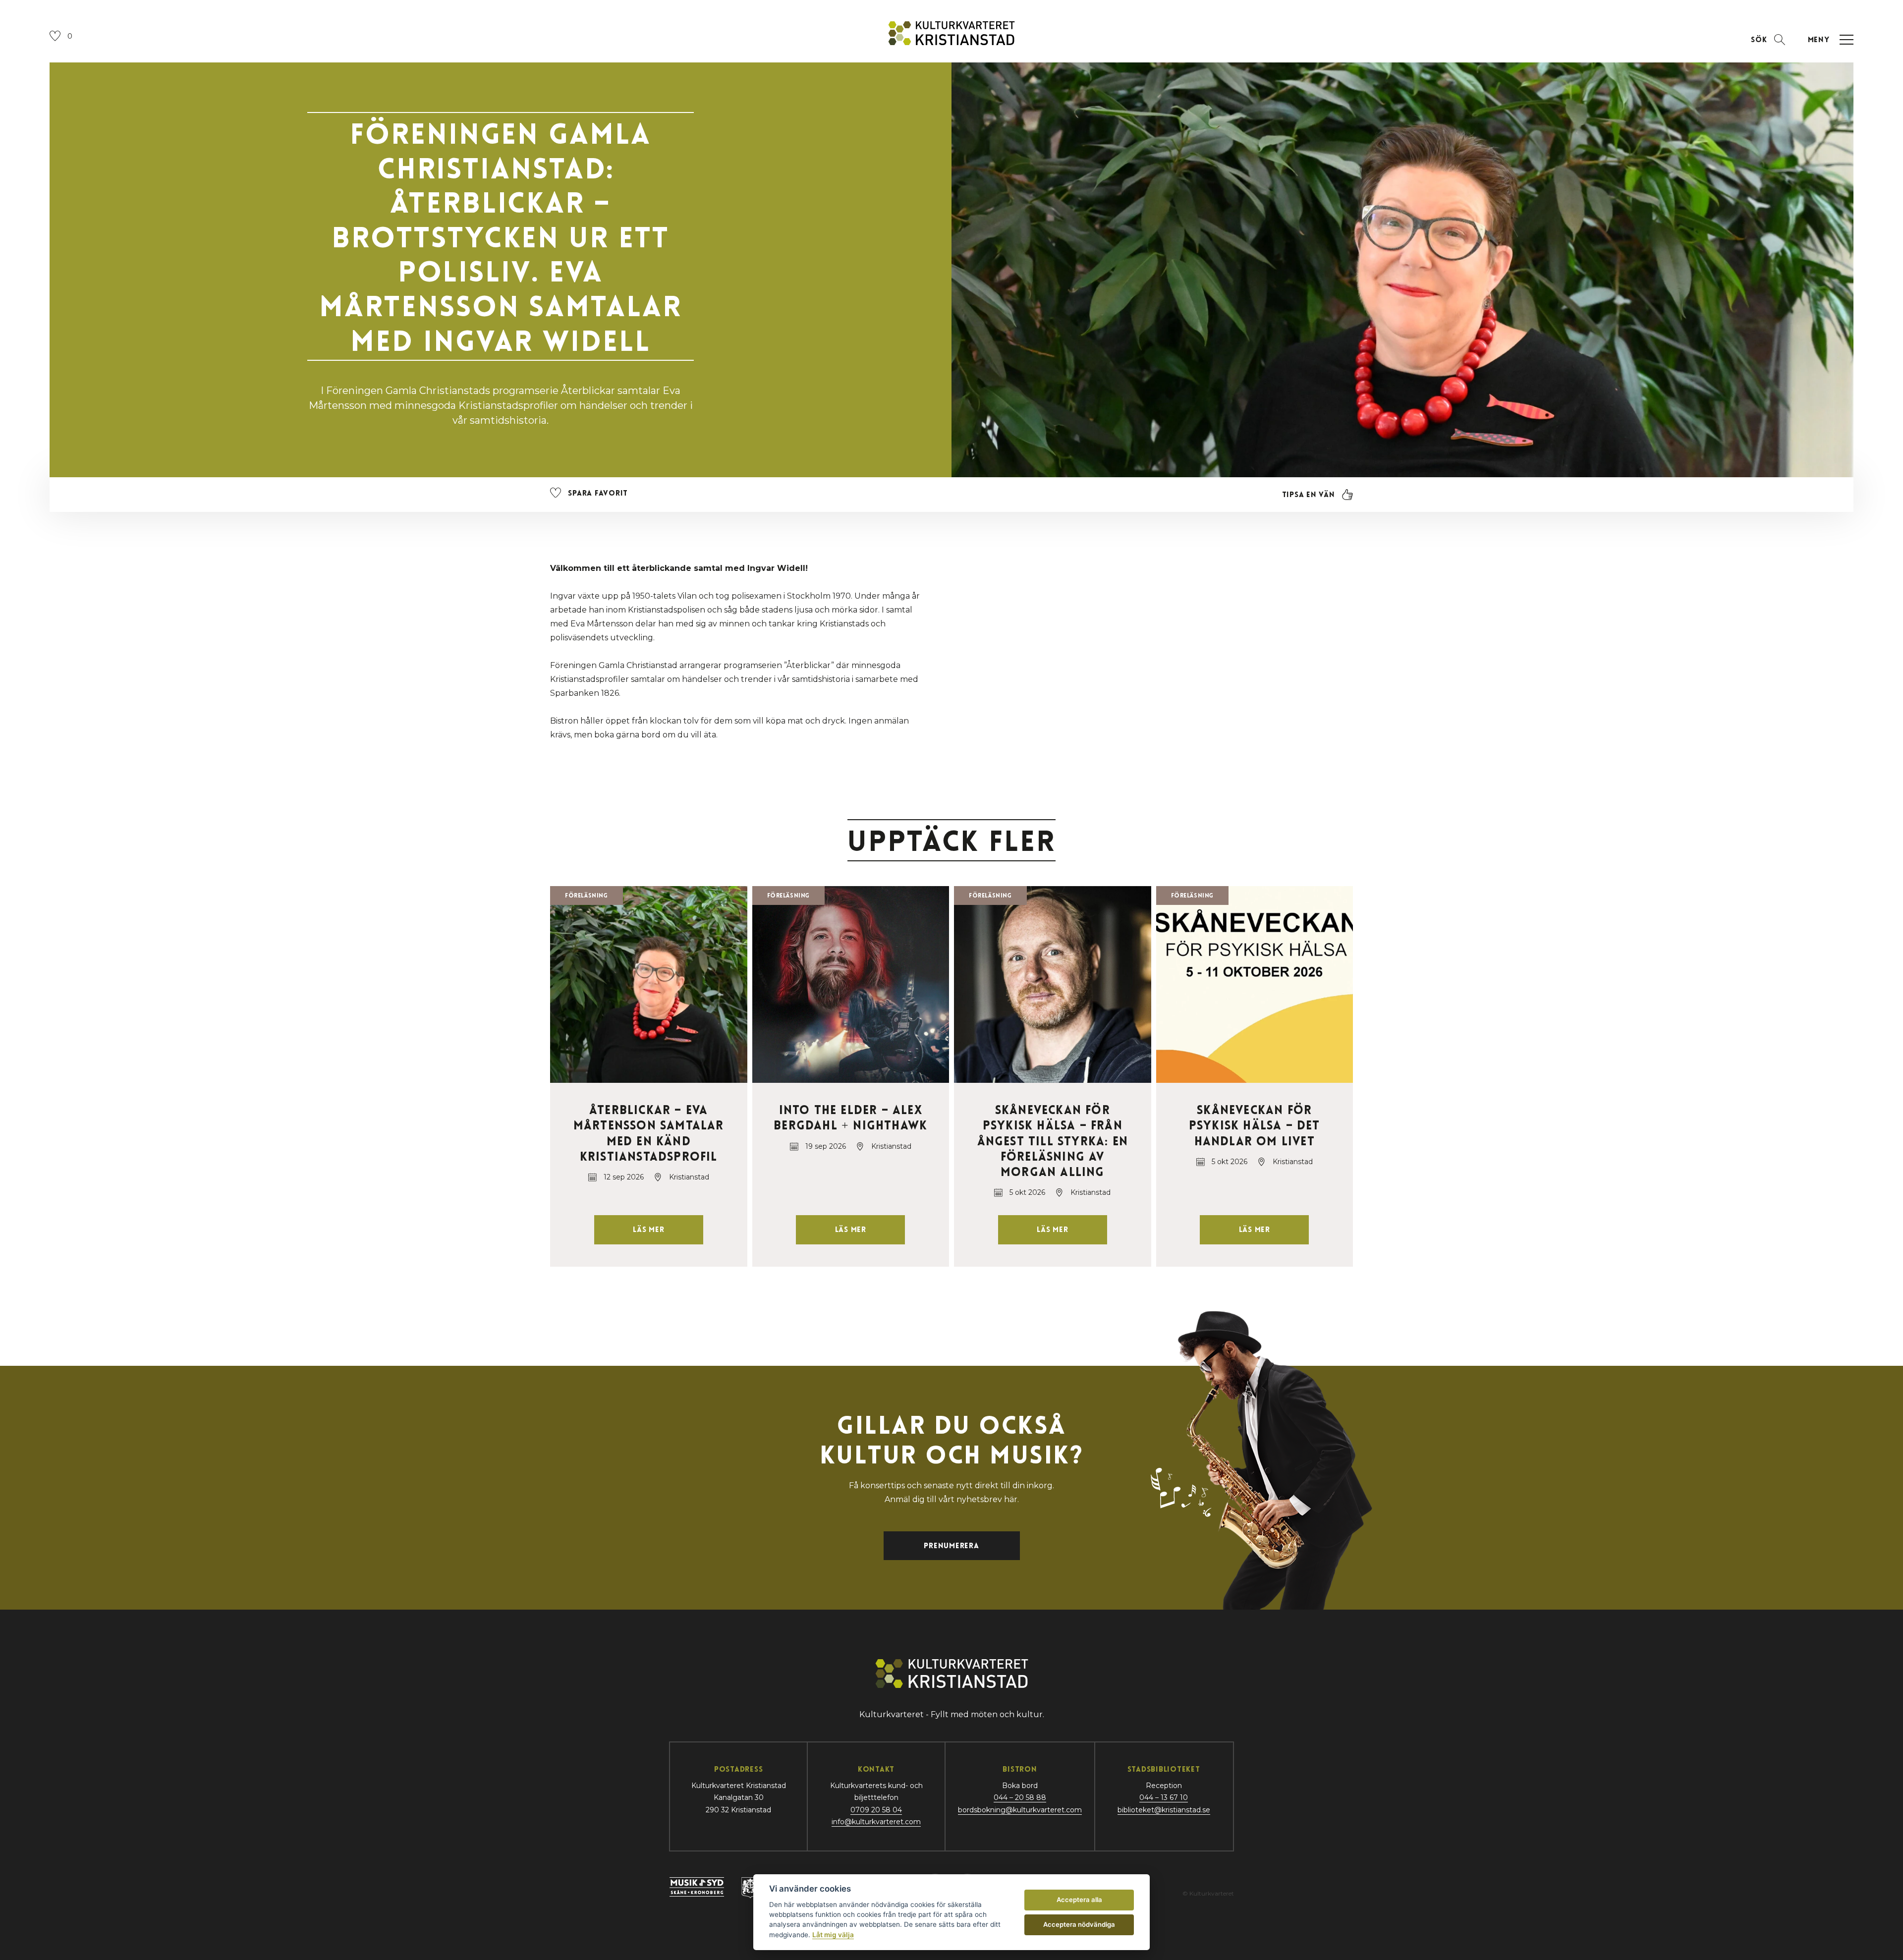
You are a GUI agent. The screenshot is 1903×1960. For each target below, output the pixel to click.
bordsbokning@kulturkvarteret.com (1020, 1810)
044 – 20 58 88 (1020, 1797)
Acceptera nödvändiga (1079, 1924)
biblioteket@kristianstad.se (1164, 1810)
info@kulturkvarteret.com (876, 1822)
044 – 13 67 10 (1164, 1797)
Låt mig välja (833, 1935)
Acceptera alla (1079, 1900)
